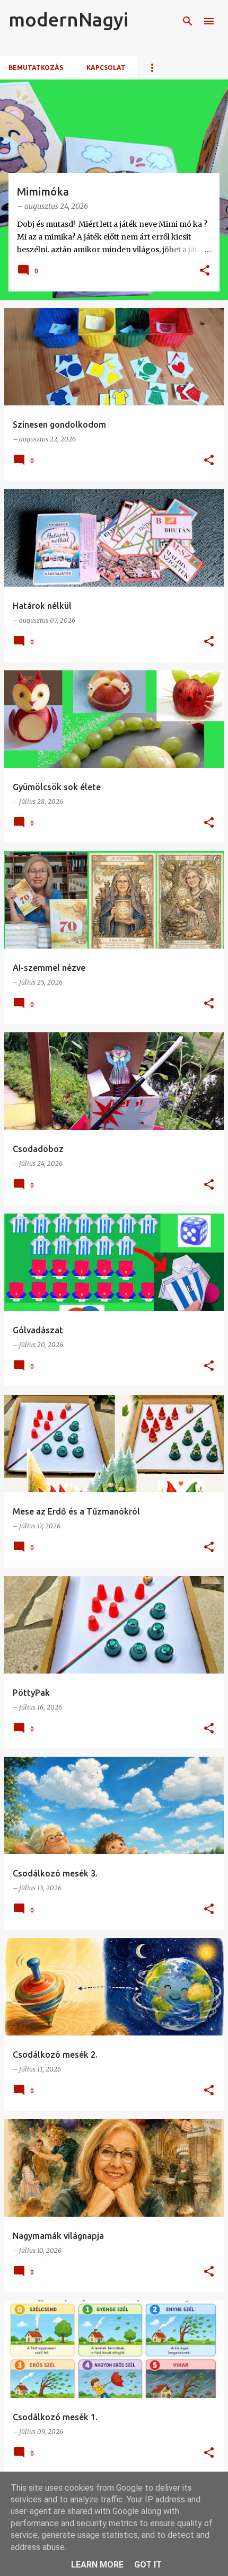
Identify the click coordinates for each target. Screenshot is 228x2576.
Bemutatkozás (36, 68)
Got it (148, 2565)
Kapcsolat (106, 68)
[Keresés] (188, 21)
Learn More (97, 2565)
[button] (205, 271)
